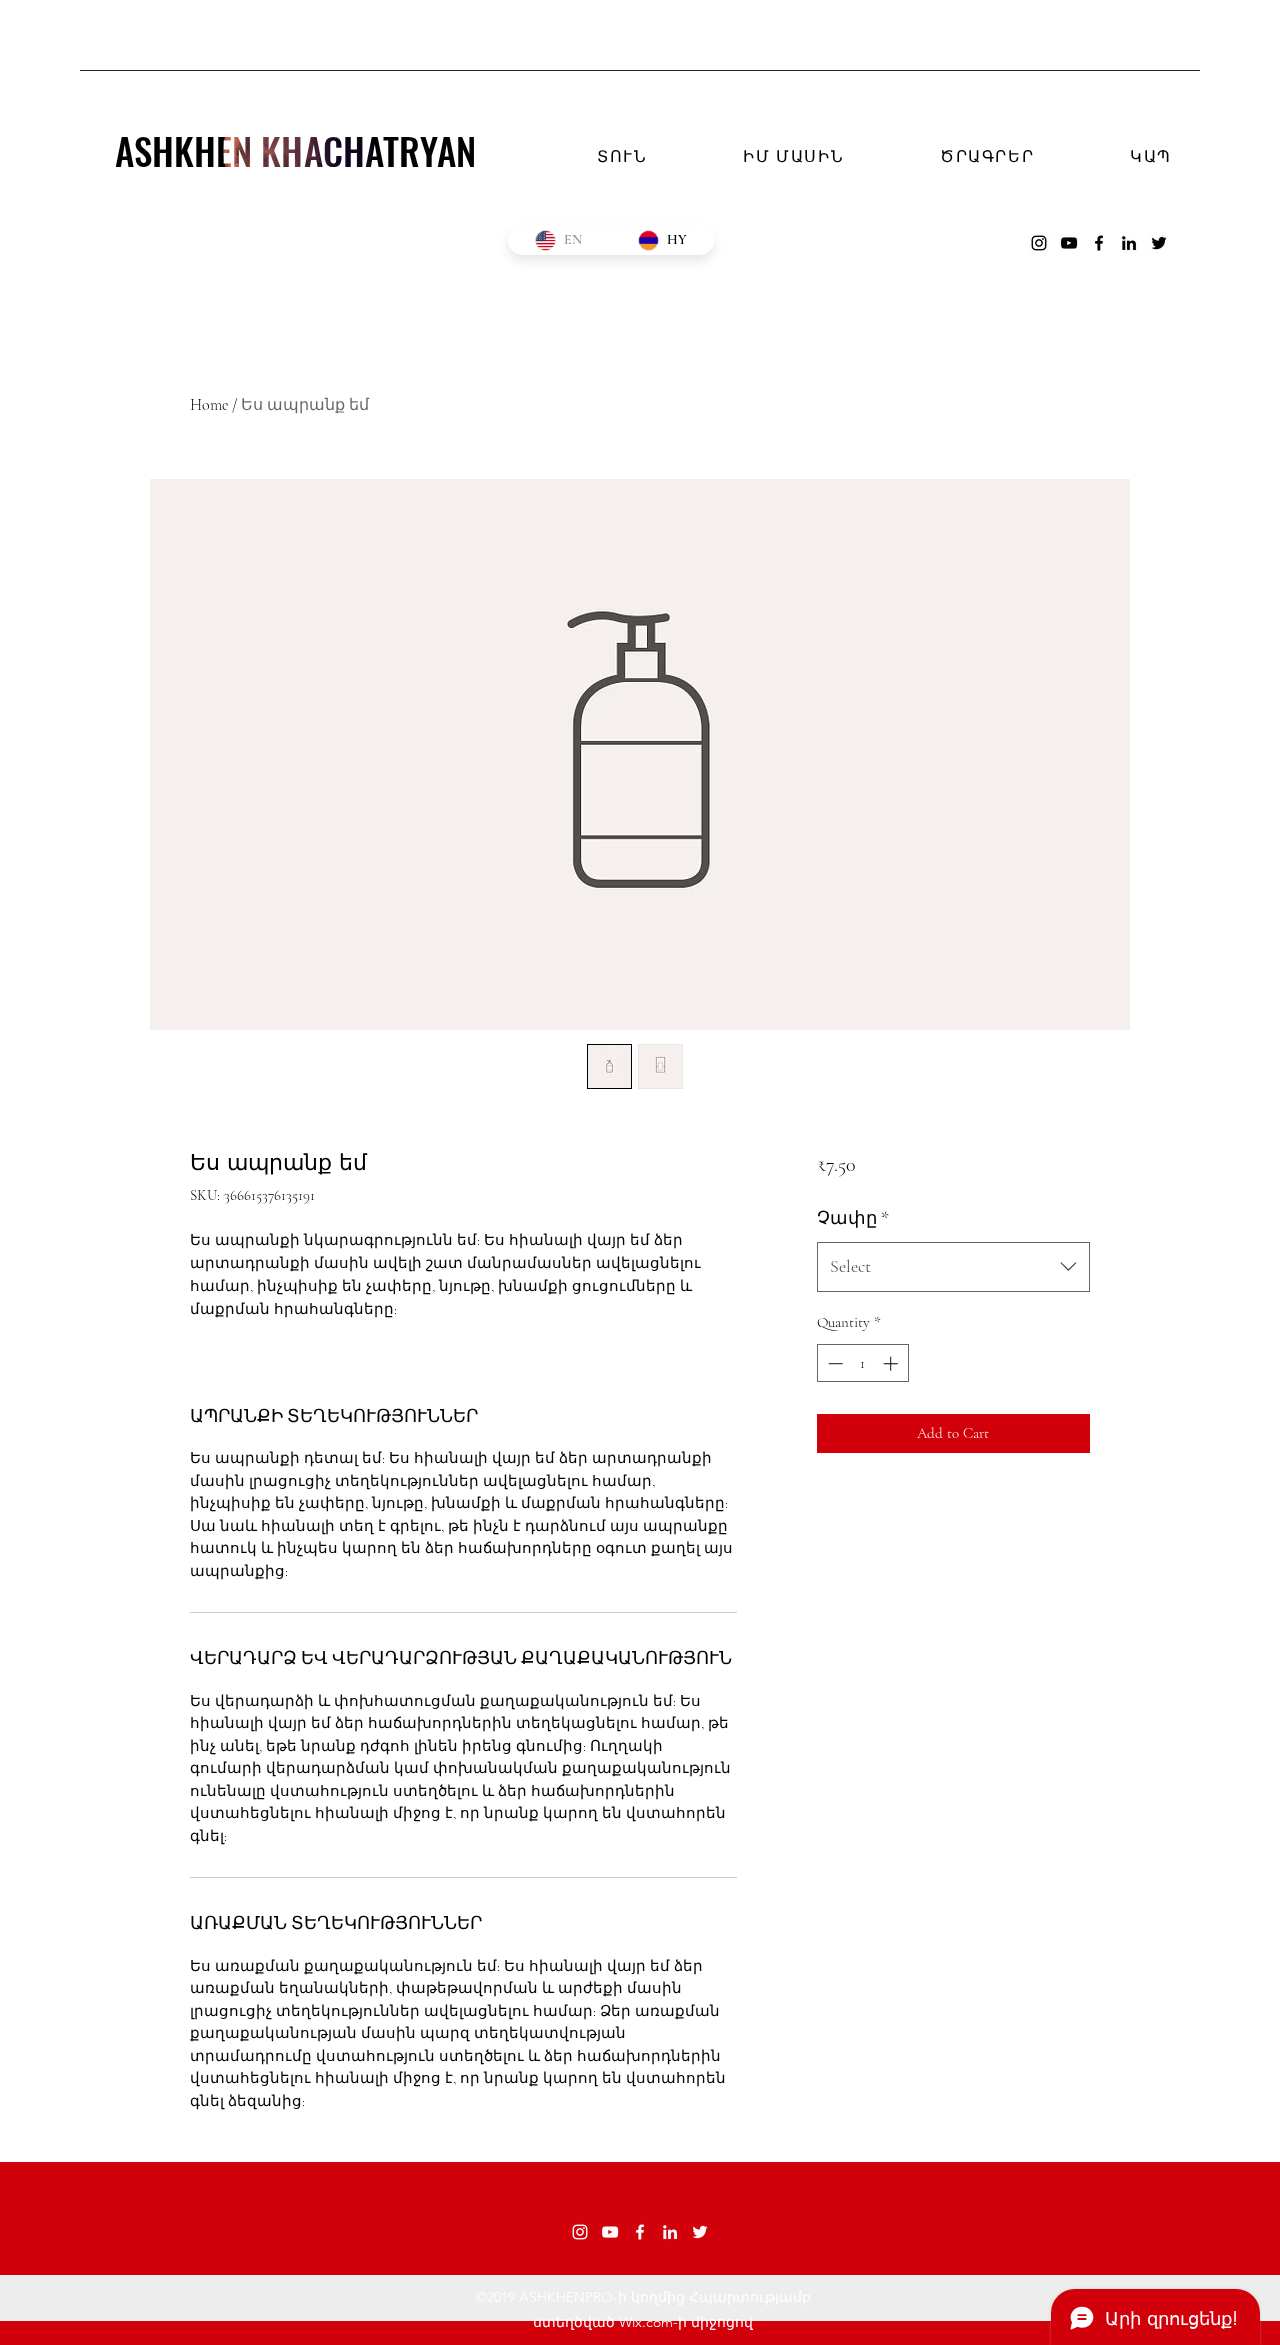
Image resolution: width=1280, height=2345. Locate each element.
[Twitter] (1159, 243)
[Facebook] (1099, 243)
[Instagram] (1039, 243)
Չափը (853, 1218)
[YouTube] (1069, 243)
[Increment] (892, 1363)
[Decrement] (833, 1363)
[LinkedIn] (1129, 243)
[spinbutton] (862, 1363)
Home (209, 405)
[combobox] (953, 1267)
